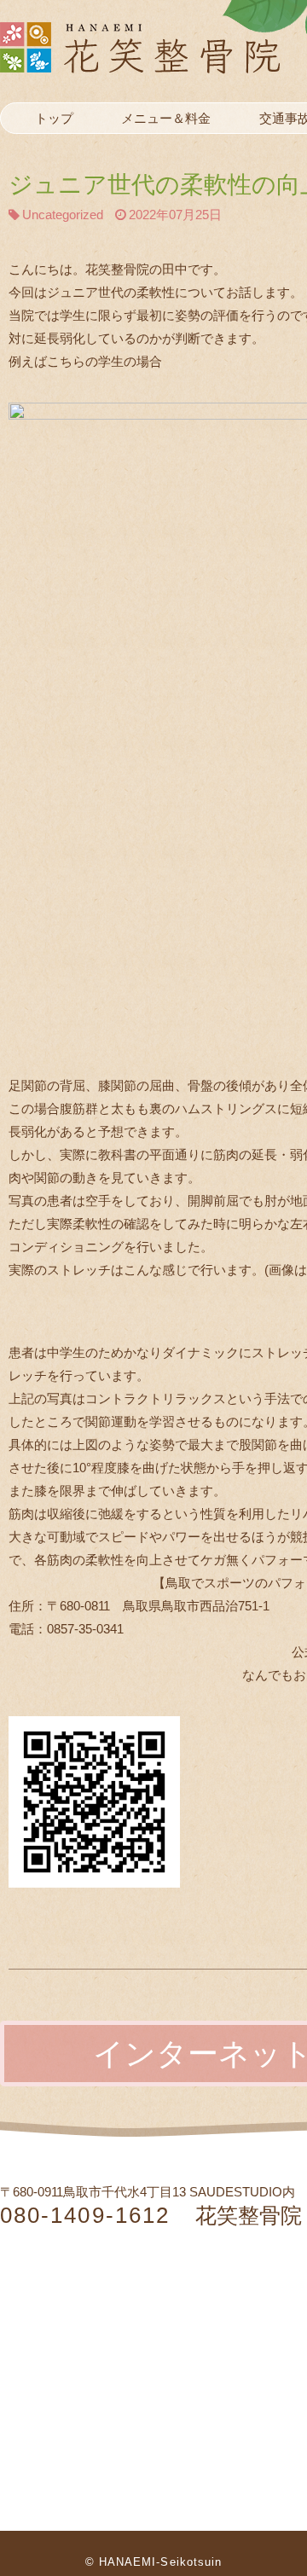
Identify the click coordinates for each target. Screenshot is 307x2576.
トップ (54, 118)
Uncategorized (63, 215)
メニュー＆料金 (166, 118)
